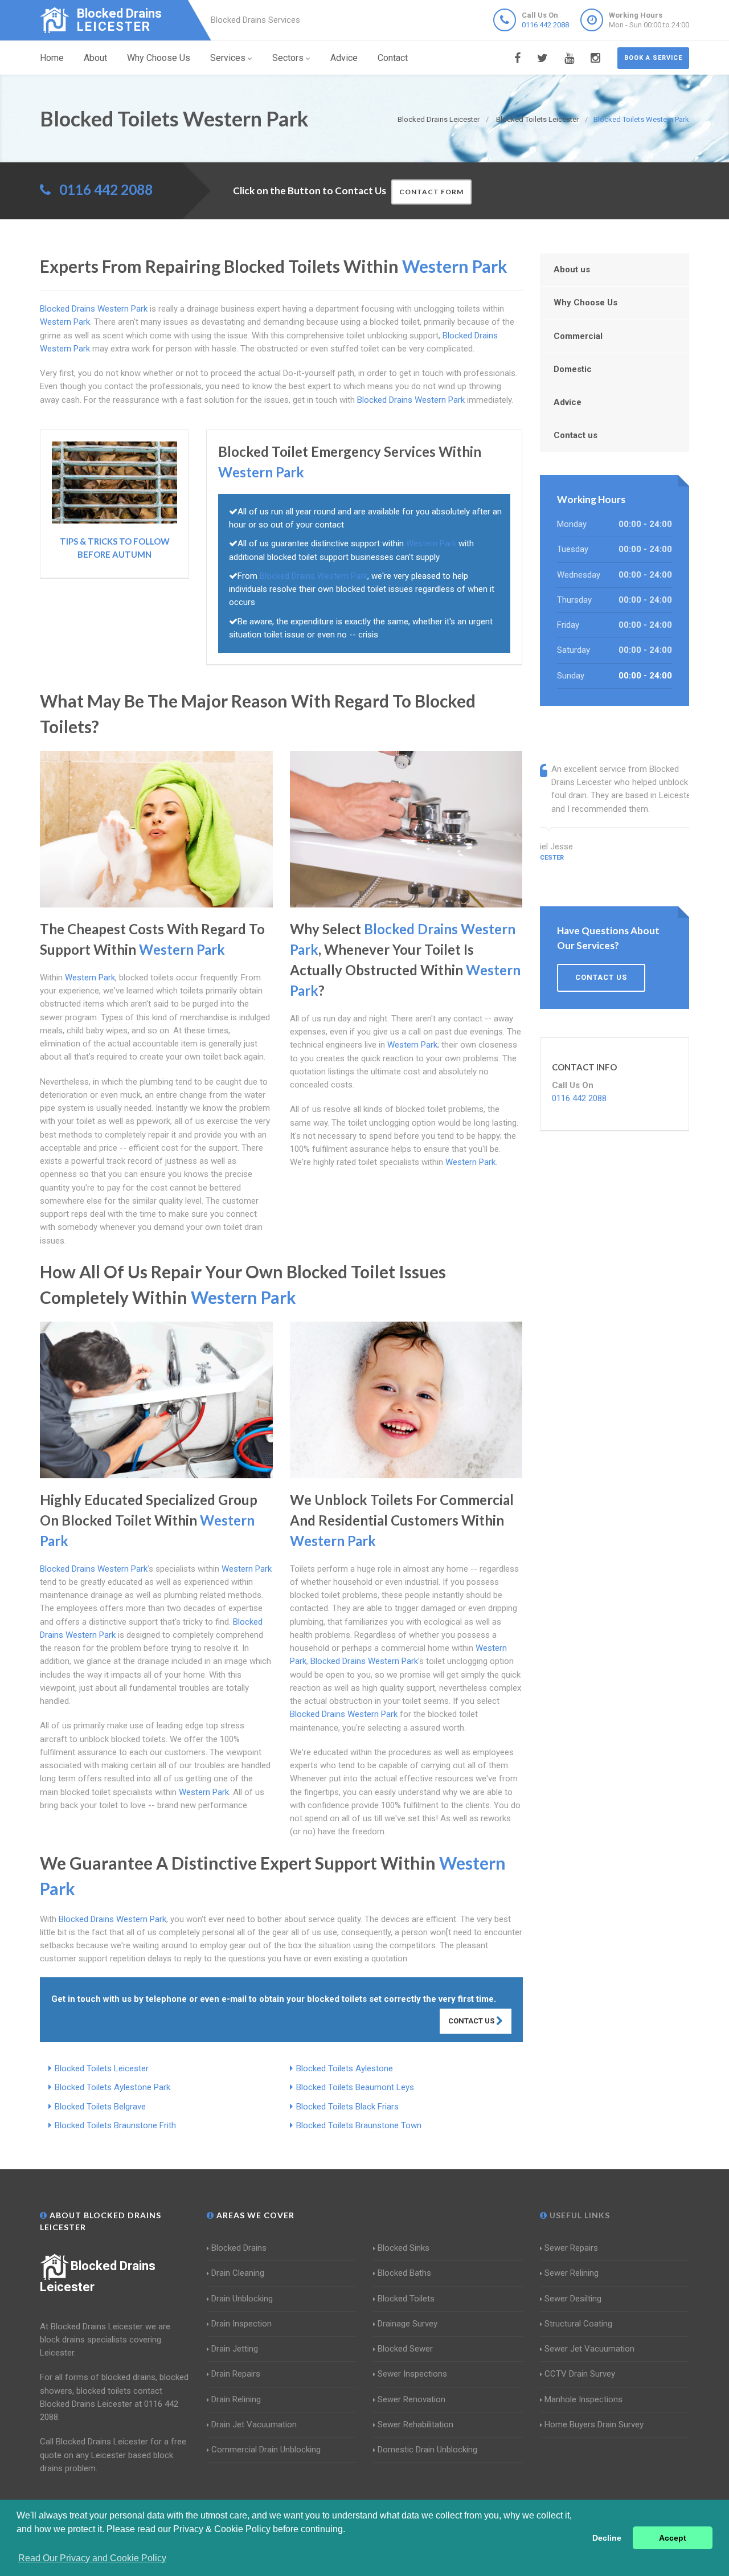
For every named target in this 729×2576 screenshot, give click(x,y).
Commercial (578, 336)
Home (52, 58)
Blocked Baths (404, 2273)
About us (572, 269)
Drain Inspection (241, 2324)
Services (228, 58)
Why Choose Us (159, 58)
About (95, 58)
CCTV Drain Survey (580, 2374)
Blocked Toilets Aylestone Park (112, 2087)
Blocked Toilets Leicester (102, 2068)
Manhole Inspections (583, 2399)
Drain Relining (236, 2399)
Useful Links (579, 2215)
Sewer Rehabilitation (415, 2424)
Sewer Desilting (573, 2299)
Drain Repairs (236, 2374)
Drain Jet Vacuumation (254, 2424)
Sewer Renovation (411, 2399)
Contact (393, 58)
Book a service (653, 58)
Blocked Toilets (406, 2299)
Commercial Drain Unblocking (266, 2450)
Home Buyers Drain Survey (594, 2424)
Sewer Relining (572, 2273)
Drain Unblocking (242, 2299)
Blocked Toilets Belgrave (100, 2107)
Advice (344, 58)
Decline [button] (607, 2538)
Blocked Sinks (404, 2248)
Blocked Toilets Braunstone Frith (115, 2125)
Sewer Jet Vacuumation (589, 2349)
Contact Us (472, 2021)
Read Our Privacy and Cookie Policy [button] (92, 2558)
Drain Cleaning (238, 2273)
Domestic (573, 369)
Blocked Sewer (405, 2349)
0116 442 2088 (545, 25)
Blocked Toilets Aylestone (345, 2068)
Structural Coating (578, 2324)
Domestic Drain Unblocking (427, 2450)
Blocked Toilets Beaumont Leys (355, 2087)
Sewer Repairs (571, 2248)
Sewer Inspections (412, 2374)
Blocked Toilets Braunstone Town (359, 2125)
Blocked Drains (239, 2248)
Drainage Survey (407, 2324)
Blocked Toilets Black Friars (347, 2107)
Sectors (288, 58)
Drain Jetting (235, 2349)
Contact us (576, 435)
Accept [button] (673, 2538)
